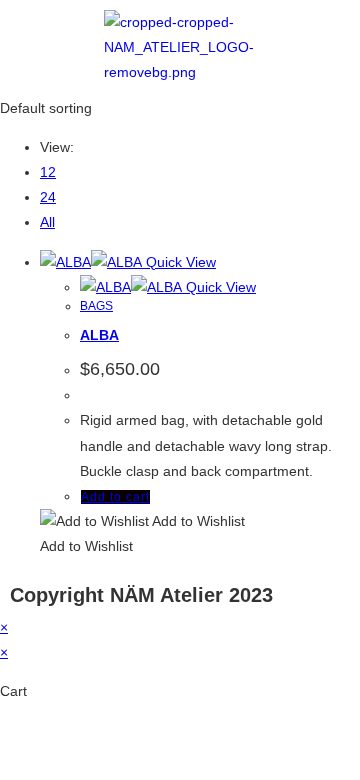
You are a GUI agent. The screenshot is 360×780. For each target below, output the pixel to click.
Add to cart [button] (115, 497)
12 (48, 172)
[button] (142, 521)
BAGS (96, 306)
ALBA (99, 335)
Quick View (179, 262)
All (47, 222)
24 (48, 197)
